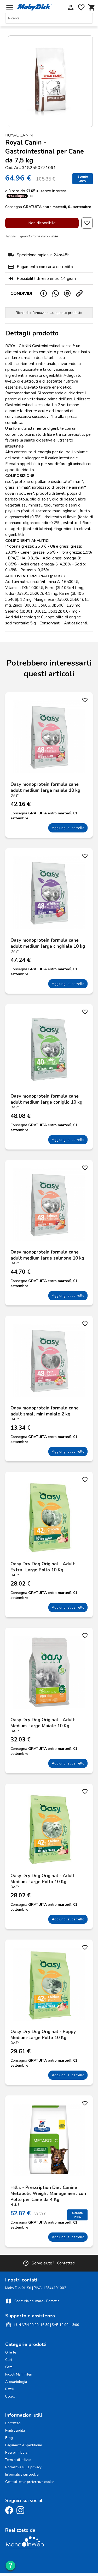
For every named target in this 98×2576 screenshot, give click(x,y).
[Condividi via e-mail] (70, 293)
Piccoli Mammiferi (19, 2375)
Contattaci (66, 2263)
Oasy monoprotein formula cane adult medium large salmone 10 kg (47, 1255)
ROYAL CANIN (19, 135)
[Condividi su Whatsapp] (58, 293)
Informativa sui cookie (22, 2475)
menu (10, 7)
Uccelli (10, 2397)
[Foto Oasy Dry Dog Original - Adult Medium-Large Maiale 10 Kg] (49, 1672)
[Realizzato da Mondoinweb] (25, 2547)
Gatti (9, 2367)
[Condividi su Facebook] (46, 293)
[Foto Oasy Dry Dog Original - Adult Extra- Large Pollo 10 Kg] (49, 1516)
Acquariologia (16, 2382)
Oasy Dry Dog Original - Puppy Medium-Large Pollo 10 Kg (43, 2035)
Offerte (11, 2352)
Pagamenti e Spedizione (24, 2445)
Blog (9, 2438)
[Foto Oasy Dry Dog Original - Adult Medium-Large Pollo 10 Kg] (49, 1828)
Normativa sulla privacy (23, 2467)
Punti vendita (15, 2431)
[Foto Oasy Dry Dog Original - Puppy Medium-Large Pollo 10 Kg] (49, 1984)
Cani (9, 2360)
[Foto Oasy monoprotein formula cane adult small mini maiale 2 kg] (49, 1360)
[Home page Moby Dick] (34, 9)
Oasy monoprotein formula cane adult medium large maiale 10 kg (45, 787)
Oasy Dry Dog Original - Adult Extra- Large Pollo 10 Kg (43, 1567)
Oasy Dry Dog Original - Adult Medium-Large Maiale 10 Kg (43, 1723)
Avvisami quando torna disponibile (31, 236)
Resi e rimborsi (17, 2453)
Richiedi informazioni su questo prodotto (49, 313)
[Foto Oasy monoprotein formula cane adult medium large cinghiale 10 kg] (49, 893)
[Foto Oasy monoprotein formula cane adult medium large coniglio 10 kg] (49, 1049)
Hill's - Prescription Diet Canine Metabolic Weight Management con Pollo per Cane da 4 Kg (48, 2194)
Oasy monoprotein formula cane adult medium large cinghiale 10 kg (48, 943)
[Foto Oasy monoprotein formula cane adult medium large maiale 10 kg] (49, 737)
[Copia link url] (82, 293)
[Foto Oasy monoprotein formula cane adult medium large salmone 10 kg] (49, 1205)
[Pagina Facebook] (10, 2513)
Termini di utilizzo (18, 2460)
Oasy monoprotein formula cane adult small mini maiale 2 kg (45, 1411)
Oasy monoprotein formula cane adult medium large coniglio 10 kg (46, 1099)
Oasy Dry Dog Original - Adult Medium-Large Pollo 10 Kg (43, 1879)
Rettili (10, 2389)
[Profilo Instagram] (22, 2513)
